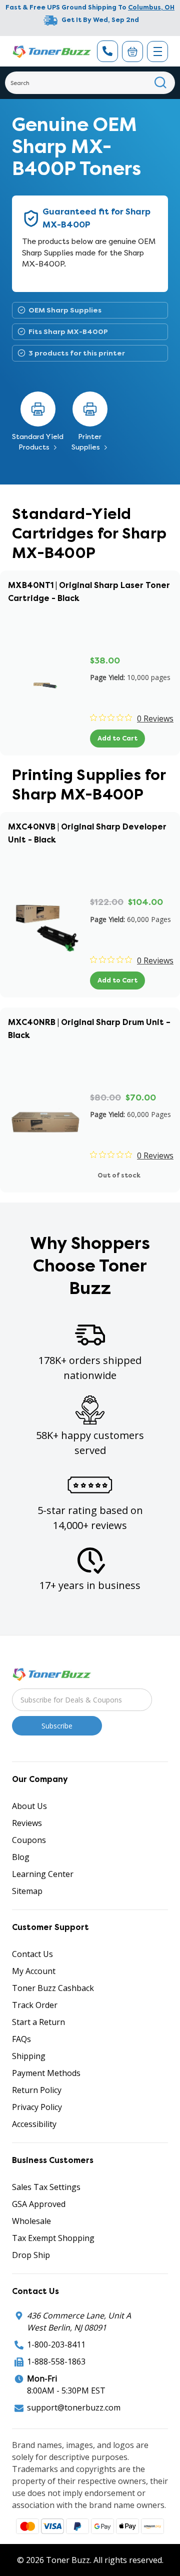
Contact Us (32, 1954)
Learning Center (43, 1874)
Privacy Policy (37, 2107)
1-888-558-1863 (56, 2361)
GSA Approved (39, 2204)
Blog (21, 1857)
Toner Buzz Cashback (53, 1988)
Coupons (29, 1840)
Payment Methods (46, 2073)
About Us (29, 1806)
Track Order (35, 2005)
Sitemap (27, 1891)
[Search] (161, 83)
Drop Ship (31, 2255)
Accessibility (34, 2124)
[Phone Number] (107, 51)
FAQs (21, 2039)
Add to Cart (117, 738)
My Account (34, 1971)
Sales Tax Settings (46, 2187)
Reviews (27, 1823)
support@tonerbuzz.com (74, 2407)
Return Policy (37, 2090)
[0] (132, 51)
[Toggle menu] (157, 51)
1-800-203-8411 (56, 2344)
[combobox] (90, 83)
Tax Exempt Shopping (53, 2238)
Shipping (29, 2056)
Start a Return (38, 2022)
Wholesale (31, 2221)
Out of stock (119, 1175)
